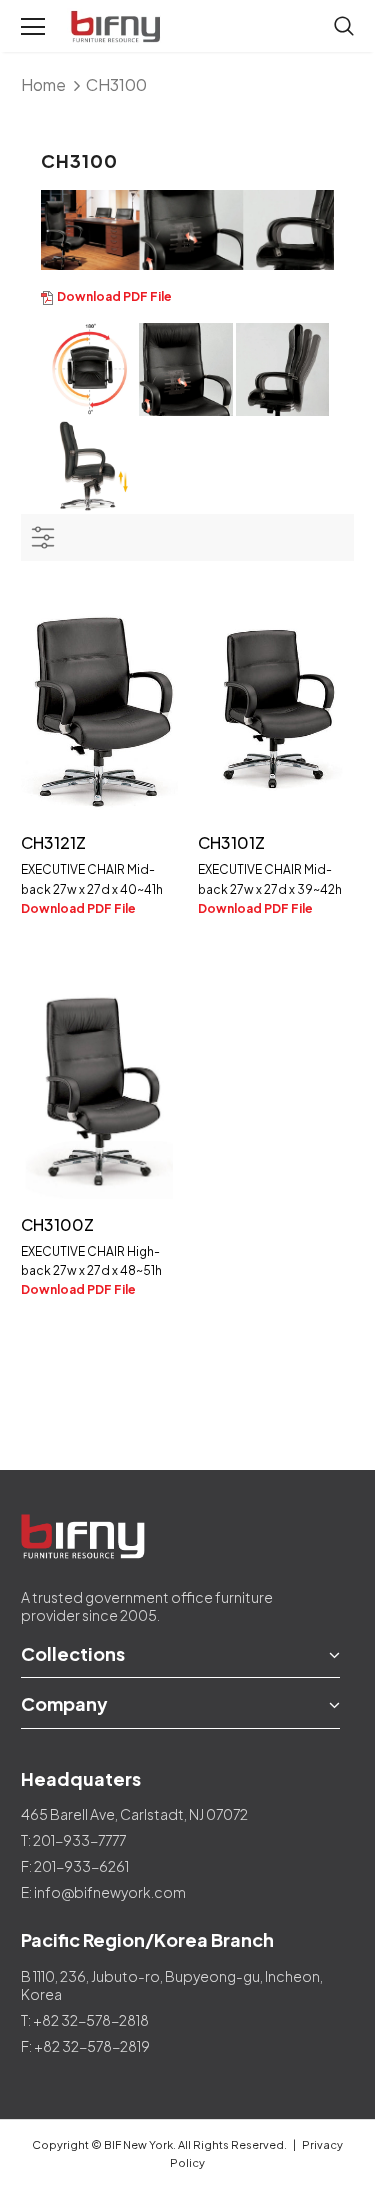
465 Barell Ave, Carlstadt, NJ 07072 (134, 1814)
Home (43, 84)
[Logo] (117, 27)
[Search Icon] (344, 27)
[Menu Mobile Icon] (33, 27)
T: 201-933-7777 (73, 1840)
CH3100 (116, 84)
